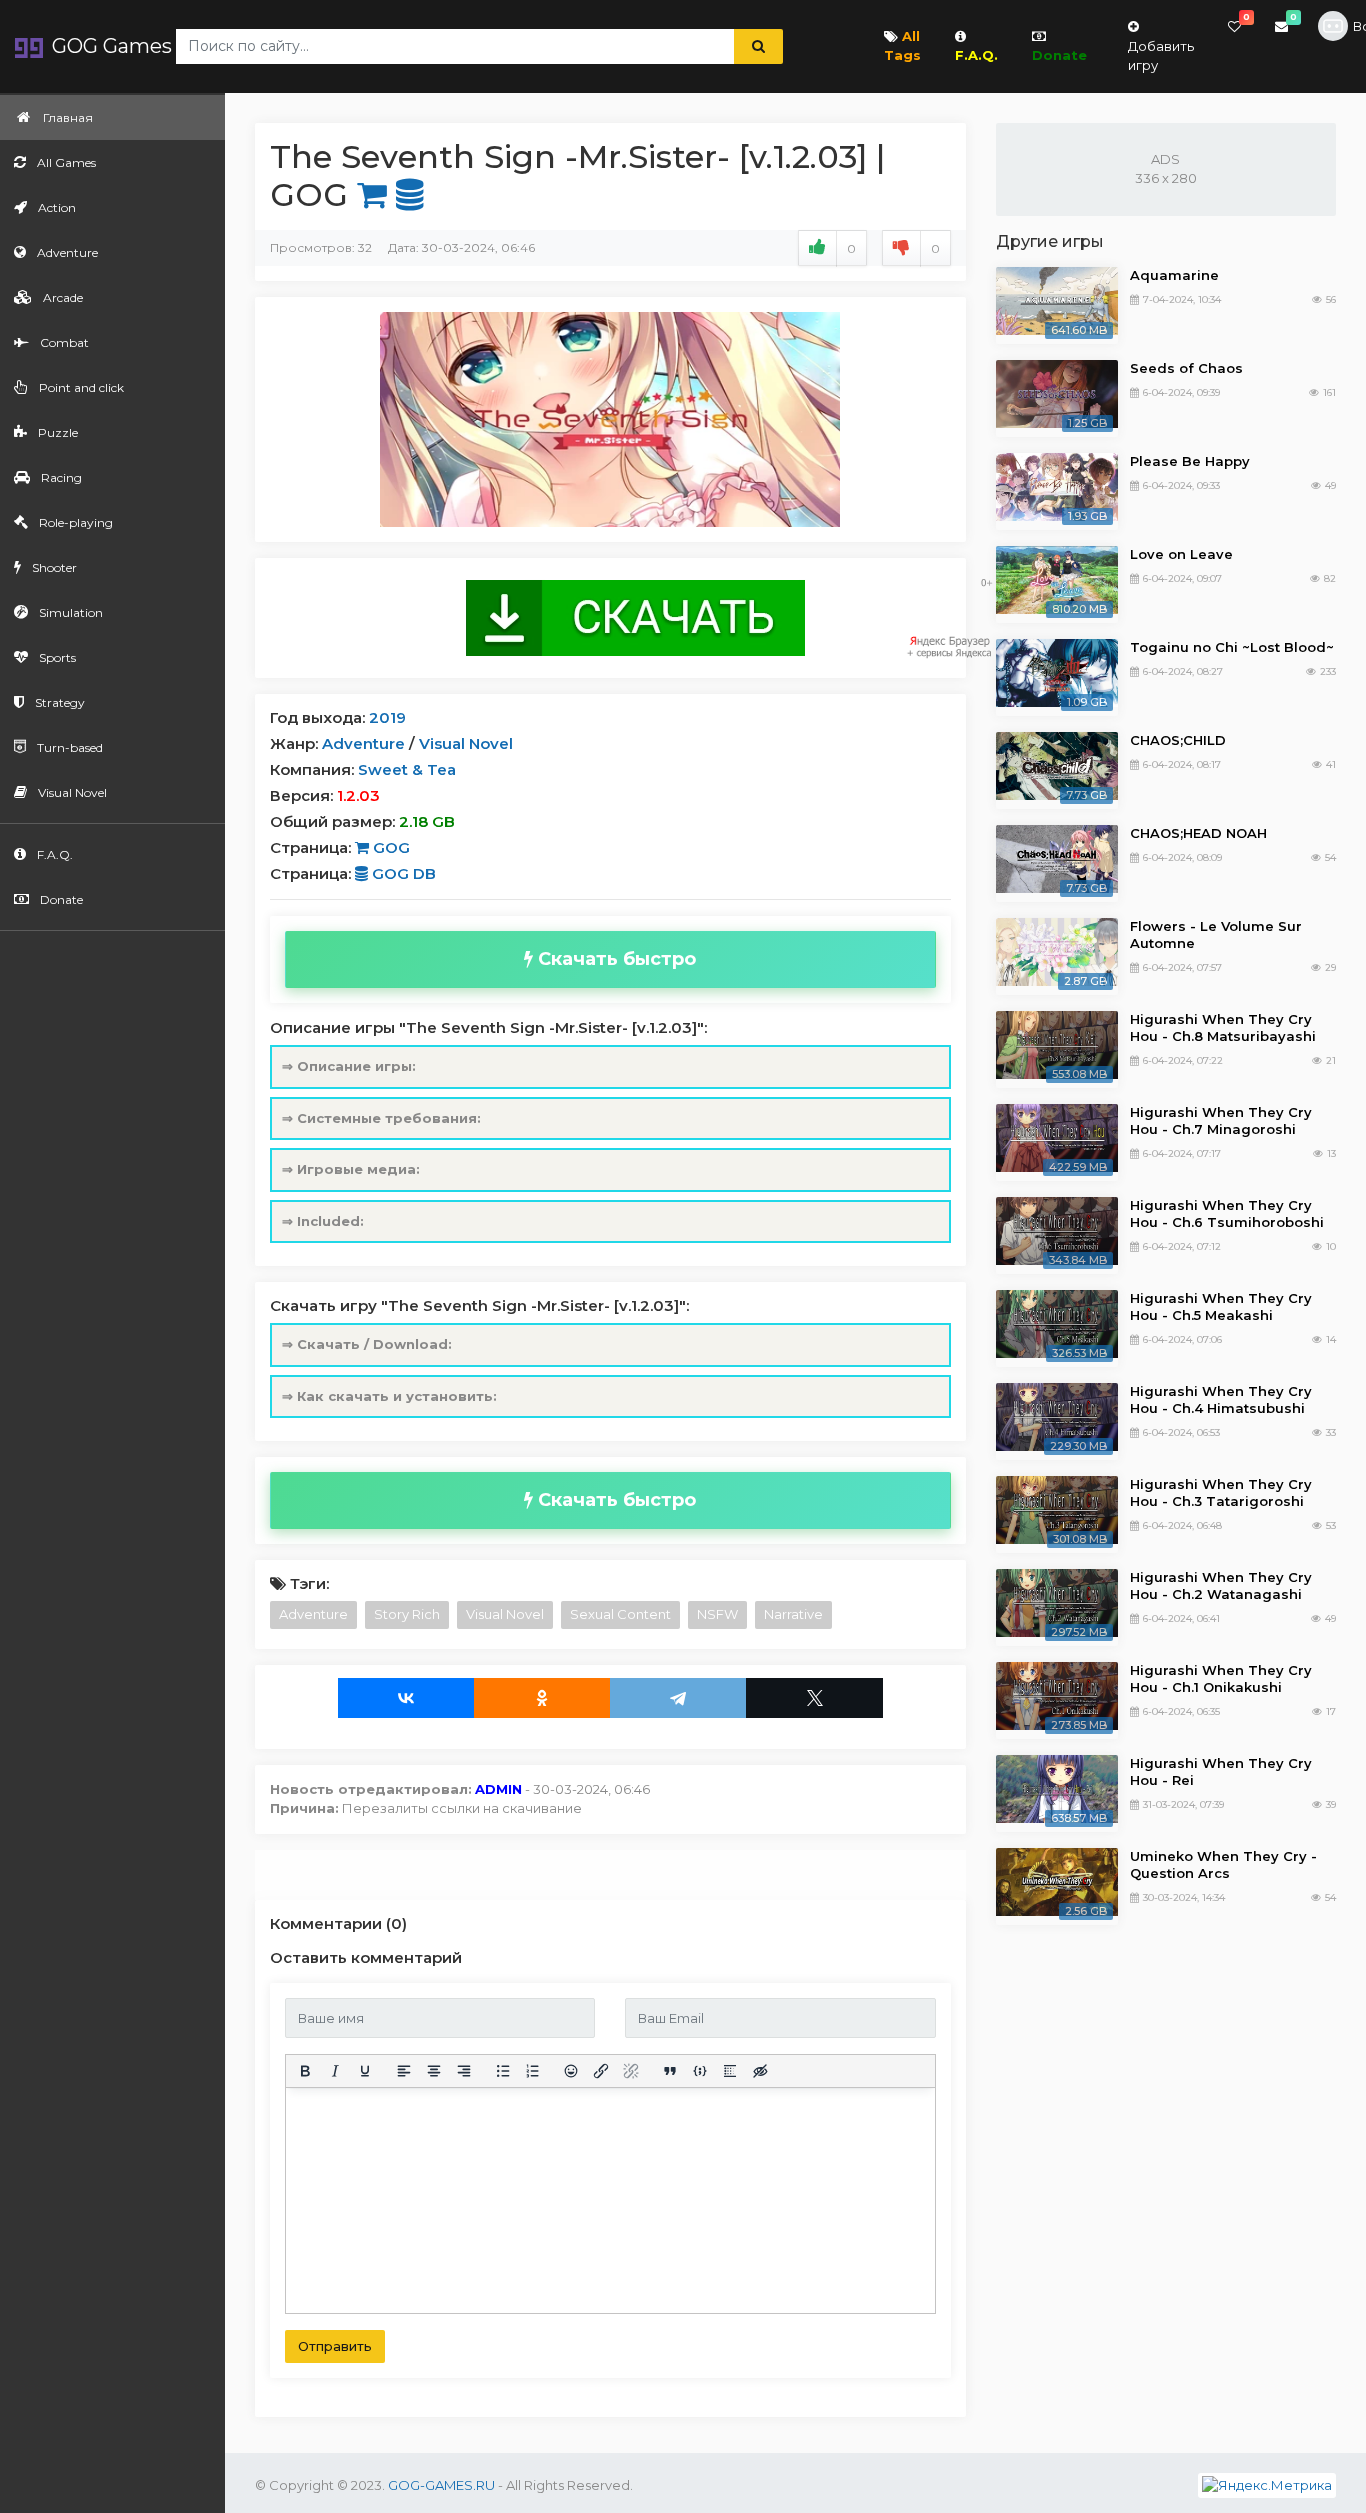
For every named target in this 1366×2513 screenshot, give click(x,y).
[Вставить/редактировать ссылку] (601, 2071)
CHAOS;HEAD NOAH (1198, 833)
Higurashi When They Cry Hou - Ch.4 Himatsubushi (1221, 1399)
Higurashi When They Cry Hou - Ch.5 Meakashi (1221, 1306)
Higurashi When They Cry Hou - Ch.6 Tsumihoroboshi (1227, 1213)
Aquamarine (1174, 275)
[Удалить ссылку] (631, 2071)
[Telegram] (678, 1698)
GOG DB (402, 873)
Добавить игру (1161, 56)
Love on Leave (1181, 554)
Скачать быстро (614, 959)
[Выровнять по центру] (434, 2071)
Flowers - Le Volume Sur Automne (1216, 934)
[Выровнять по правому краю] (464, 2071)
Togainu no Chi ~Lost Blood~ (1232, 647)
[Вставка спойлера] (730, 2071)
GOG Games (109, 46)
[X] (814, 1698)
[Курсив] (335, 2071)
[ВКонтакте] (406, 1698)
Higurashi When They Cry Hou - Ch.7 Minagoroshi (1221, 1120)
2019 (387, 717)
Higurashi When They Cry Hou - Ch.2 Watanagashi (1221, 1585)
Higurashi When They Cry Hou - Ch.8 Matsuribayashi (1223, 1027)
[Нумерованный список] (533, 2071)
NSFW (717, 1614)
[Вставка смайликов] (572, 2071)
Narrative (793, 1614)
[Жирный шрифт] (305, 2071)
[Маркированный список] (503, 2071)
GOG (389, 847)
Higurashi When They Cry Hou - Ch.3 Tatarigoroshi (1221, 1492)
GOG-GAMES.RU (441, 2485)
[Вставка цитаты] (670, 2071)
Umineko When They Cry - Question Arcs (1223, 1864)
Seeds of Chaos (1186, 368)
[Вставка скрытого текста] (760, 2071)
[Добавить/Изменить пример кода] (700, 2071)
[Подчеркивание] (365, 2071)
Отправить (335, 2346)
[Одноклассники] (542, 1698)
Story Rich (407, 1614)
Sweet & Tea (407, 769)
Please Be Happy (1190, 461)
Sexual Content (620, 1614)
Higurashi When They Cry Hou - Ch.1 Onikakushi (1221, 1678)
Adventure (363, 743)
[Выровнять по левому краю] (404, 2071)
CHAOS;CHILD (1178, 740)
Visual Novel (466, 743)
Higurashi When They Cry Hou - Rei (1221, 1771)
